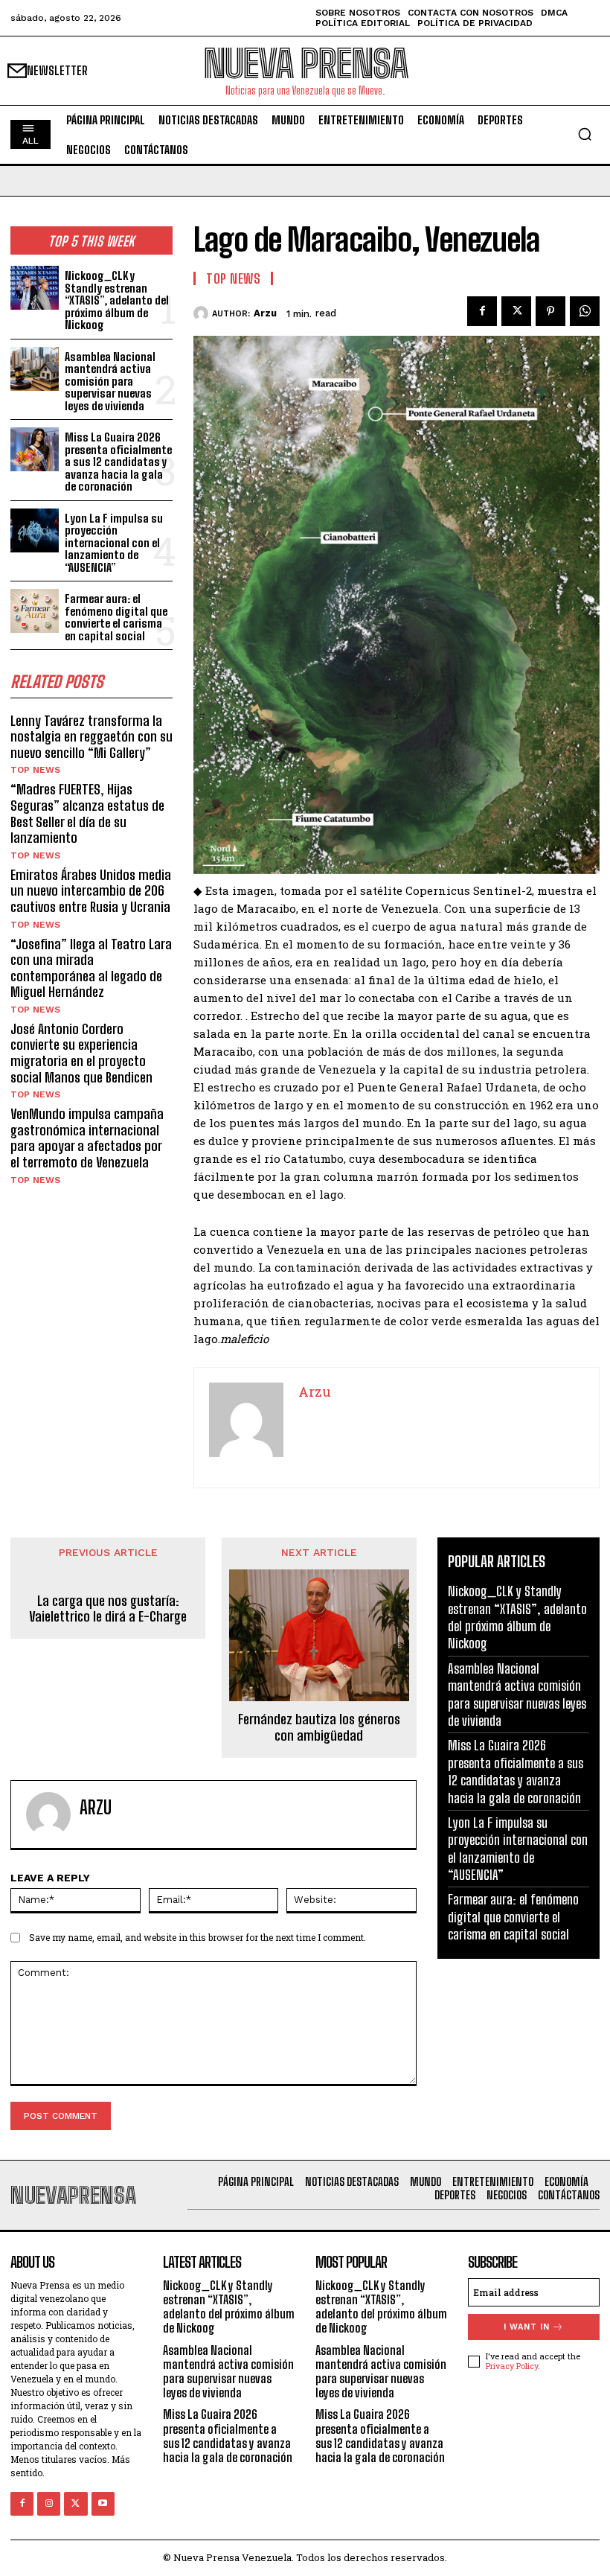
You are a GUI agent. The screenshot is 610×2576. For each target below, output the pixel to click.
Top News (35, 770)
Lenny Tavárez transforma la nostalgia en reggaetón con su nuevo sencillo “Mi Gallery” (91, 737)
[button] (585, 134)
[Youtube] (103, 2503)
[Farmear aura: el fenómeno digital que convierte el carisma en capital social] (35, 611)
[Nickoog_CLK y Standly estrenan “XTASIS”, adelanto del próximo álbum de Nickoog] (35, 288)
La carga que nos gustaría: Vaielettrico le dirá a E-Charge (108, 1609)
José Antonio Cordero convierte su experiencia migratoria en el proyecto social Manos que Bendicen (81, 1053)
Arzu (265, 313)
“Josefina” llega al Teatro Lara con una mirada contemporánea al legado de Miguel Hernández (91, 968)
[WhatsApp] (585, 311)
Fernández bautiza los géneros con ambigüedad (319, 1728)
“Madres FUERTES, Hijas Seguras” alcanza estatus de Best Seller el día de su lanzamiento (87, 813)
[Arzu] (203, 313)
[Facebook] (482, 311)
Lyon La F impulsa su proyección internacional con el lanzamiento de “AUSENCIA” (114, 543)
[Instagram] (49, 2503)
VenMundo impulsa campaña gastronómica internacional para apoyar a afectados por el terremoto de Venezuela (87, 1138)
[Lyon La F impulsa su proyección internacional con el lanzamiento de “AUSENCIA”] (35, 530)
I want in (527, 2327)
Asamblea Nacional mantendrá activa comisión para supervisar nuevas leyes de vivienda (110, 381)
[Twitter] (516, 311)
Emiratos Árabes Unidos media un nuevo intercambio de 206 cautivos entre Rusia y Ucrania (91, 891)
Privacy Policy (512, 2366)
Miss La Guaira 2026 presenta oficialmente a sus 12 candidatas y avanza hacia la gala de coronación (118, 462)
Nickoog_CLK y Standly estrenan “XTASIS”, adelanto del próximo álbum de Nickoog (117, 300)
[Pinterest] (550, 311)
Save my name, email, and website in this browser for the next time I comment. (198, 1937)
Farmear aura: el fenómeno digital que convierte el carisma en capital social (116, 617)
